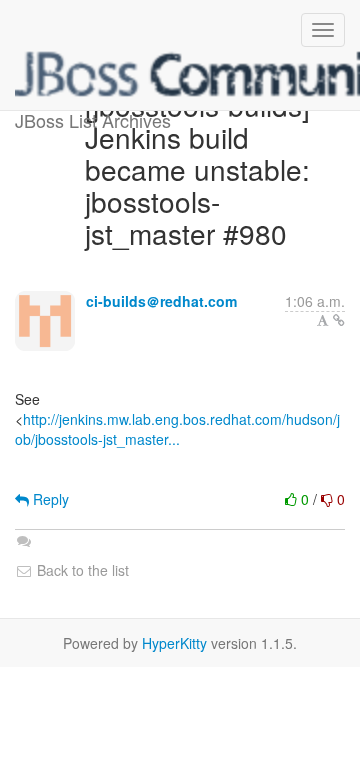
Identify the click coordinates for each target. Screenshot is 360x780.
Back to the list (81, 570)
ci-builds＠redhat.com (161, 301)
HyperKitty (174, 643)
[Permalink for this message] (339, 320)
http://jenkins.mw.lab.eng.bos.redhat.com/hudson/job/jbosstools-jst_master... (177, 429)
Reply (49, 499)
